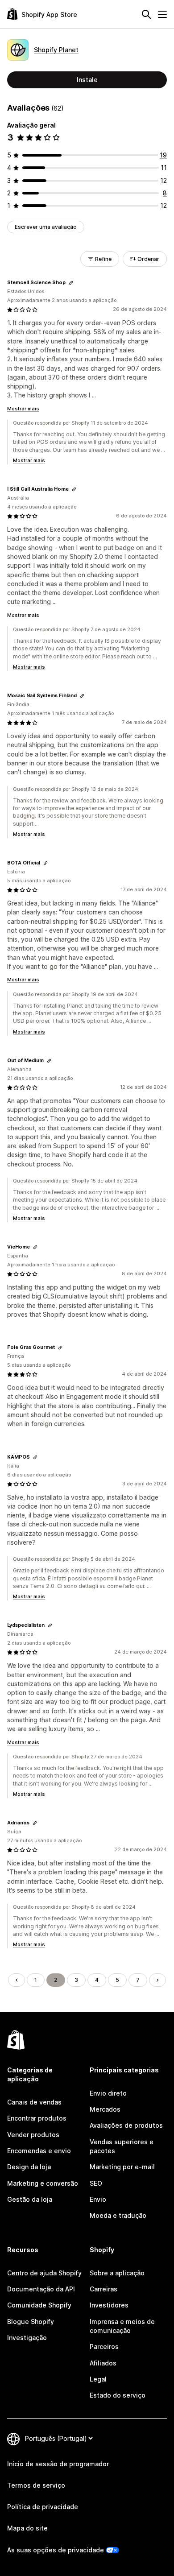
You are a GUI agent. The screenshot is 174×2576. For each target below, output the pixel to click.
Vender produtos (33, 2135)
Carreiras (104, 2289)
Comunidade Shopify (39, 2305)
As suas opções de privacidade (56, 2550)
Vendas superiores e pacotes (122, 2146)
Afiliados (103, 2363)
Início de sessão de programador (58, 2464)
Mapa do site (27, 2528)
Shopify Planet (56, 50)
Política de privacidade (43, 2507)
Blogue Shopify (31, 2322)
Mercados (105, 2109)
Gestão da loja (30, 2199)
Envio (98, 2199)
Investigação (27, 2338)
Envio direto (108, 2093)
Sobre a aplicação (117, 2273)
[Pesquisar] (146, 14)
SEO (96, 2183)
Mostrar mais (23, 409)
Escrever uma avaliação (46, 227)
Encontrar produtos (37, 2118)
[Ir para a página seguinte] (157, 1980)
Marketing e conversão (43, 2183)
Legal (98, 2379)
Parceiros (104, 2347)
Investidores (109, 2305)
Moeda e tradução (118, 2215)
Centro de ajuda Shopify (44, 2273)
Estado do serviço (118, 2395)
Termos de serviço (36, 2485)
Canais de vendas (34, 2102)
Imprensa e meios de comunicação (122, 2326)
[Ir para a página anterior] (17, 1980)
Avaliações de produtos (126, 2125)
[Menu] (162, 14)
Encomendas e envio (39, 2151)
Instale (87, 80)
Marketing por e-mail (122, 2167)
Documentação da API (41, 2289)
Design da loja (29, 2167)
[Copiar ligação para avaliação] (71, 283)
